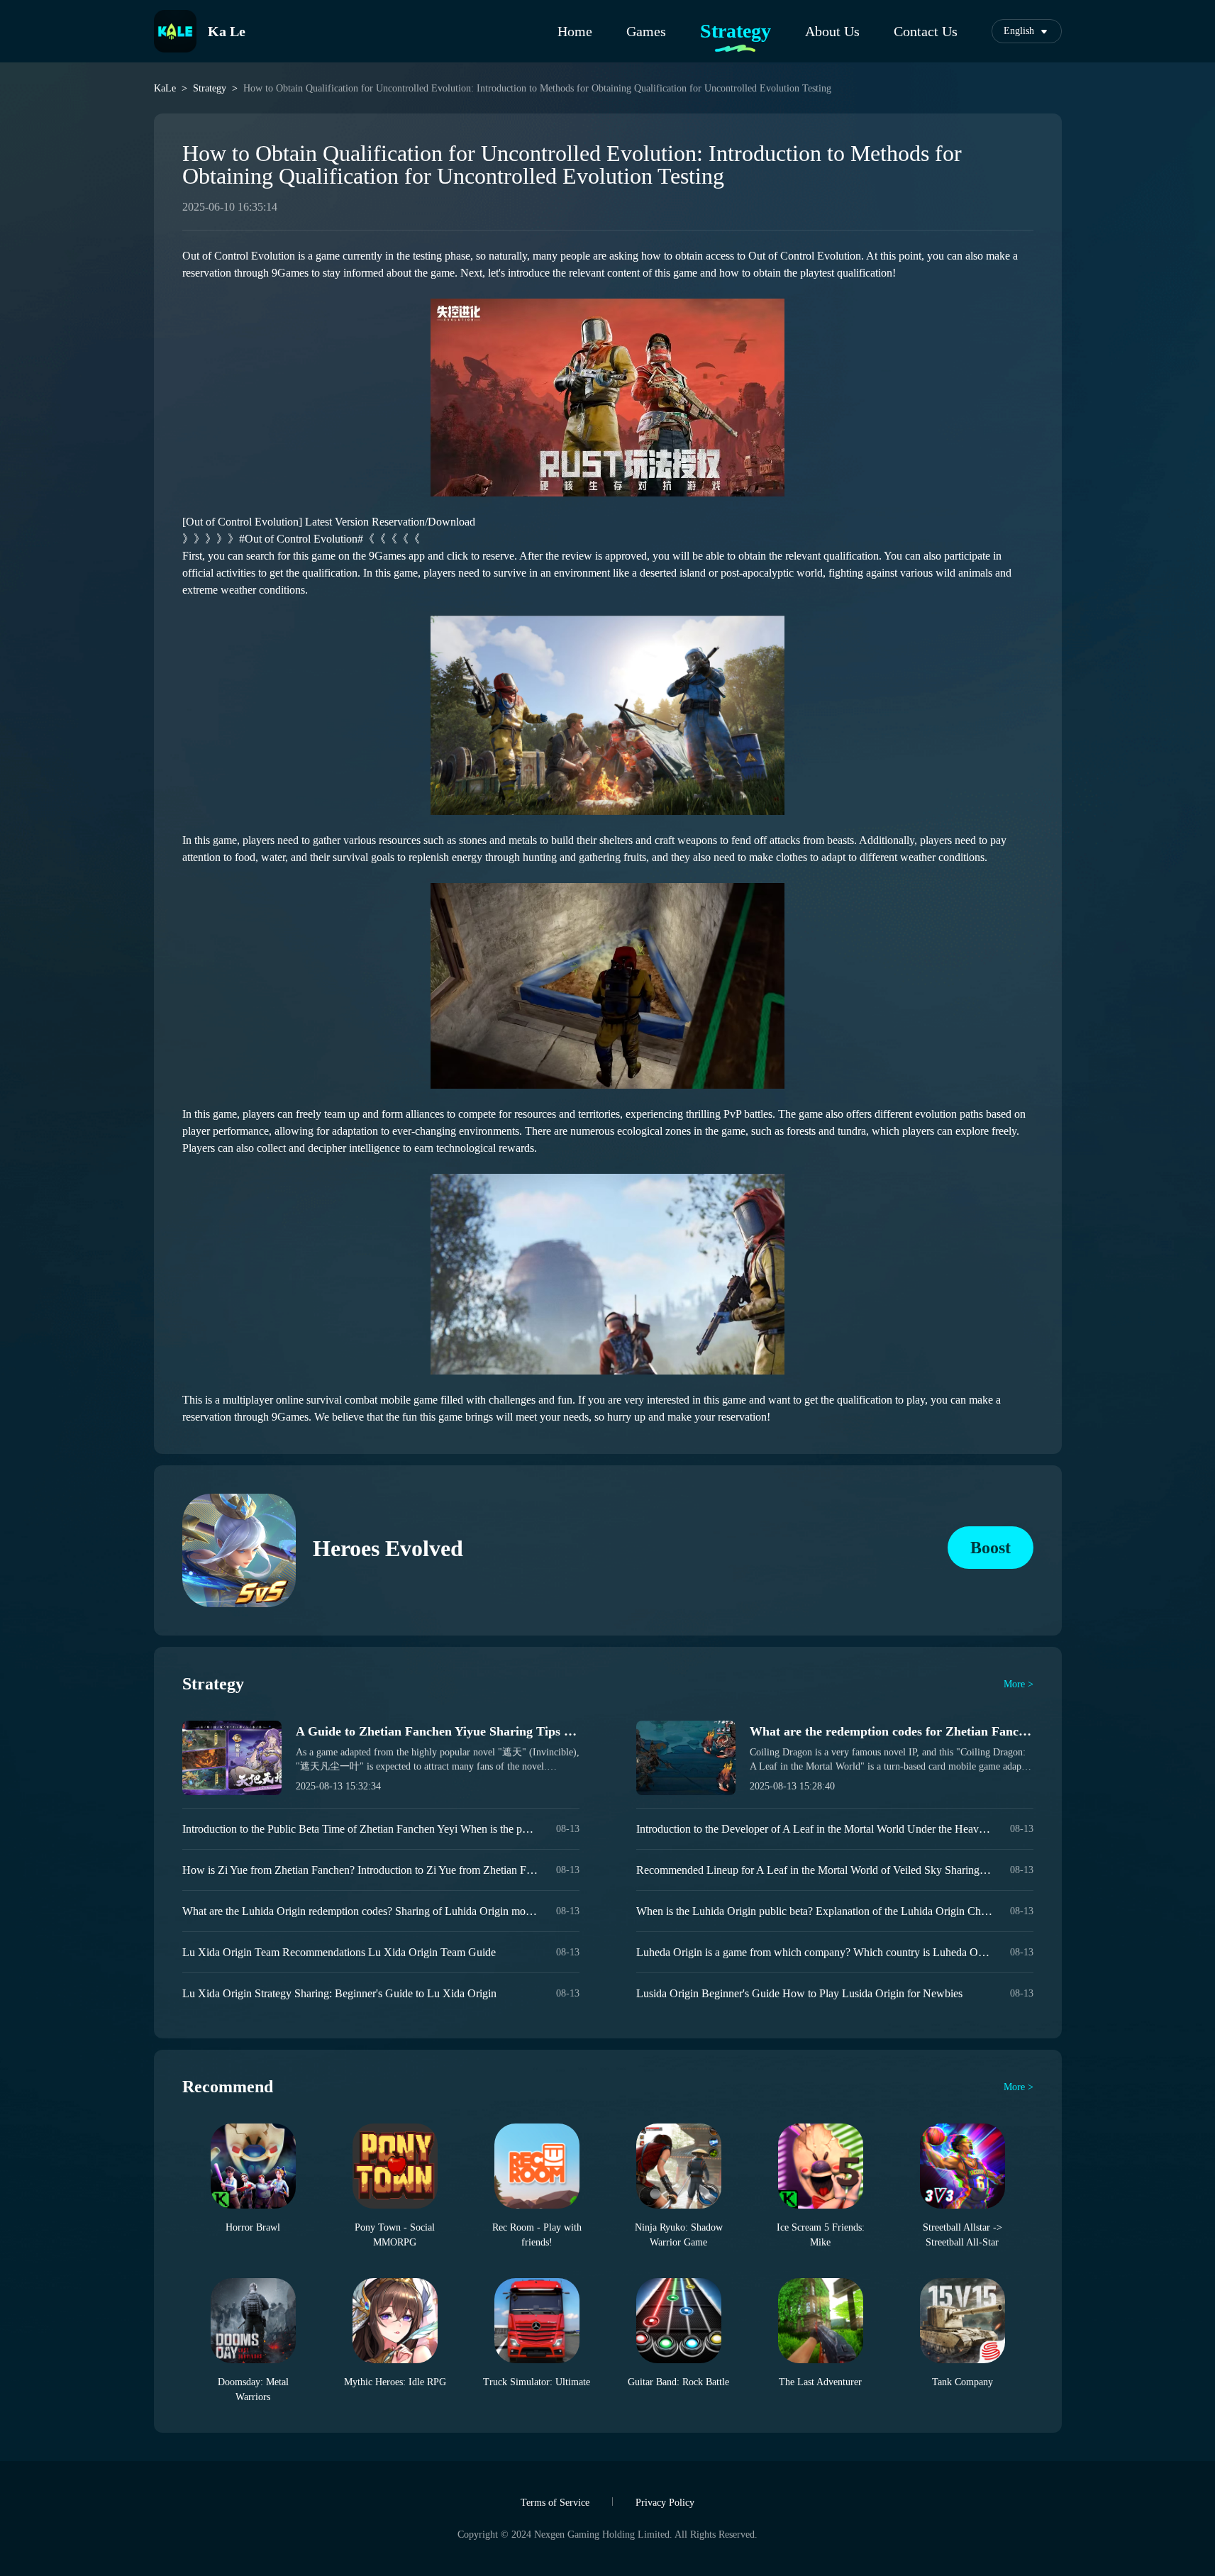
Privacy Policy (665, 2503)
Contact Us (926, 31)
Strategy (736, 31)
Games (646, 31)
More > (1019, 1684)
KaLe (165, 89)
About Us (832, 31)
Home (575, 31)
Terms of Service (555, 2503)
